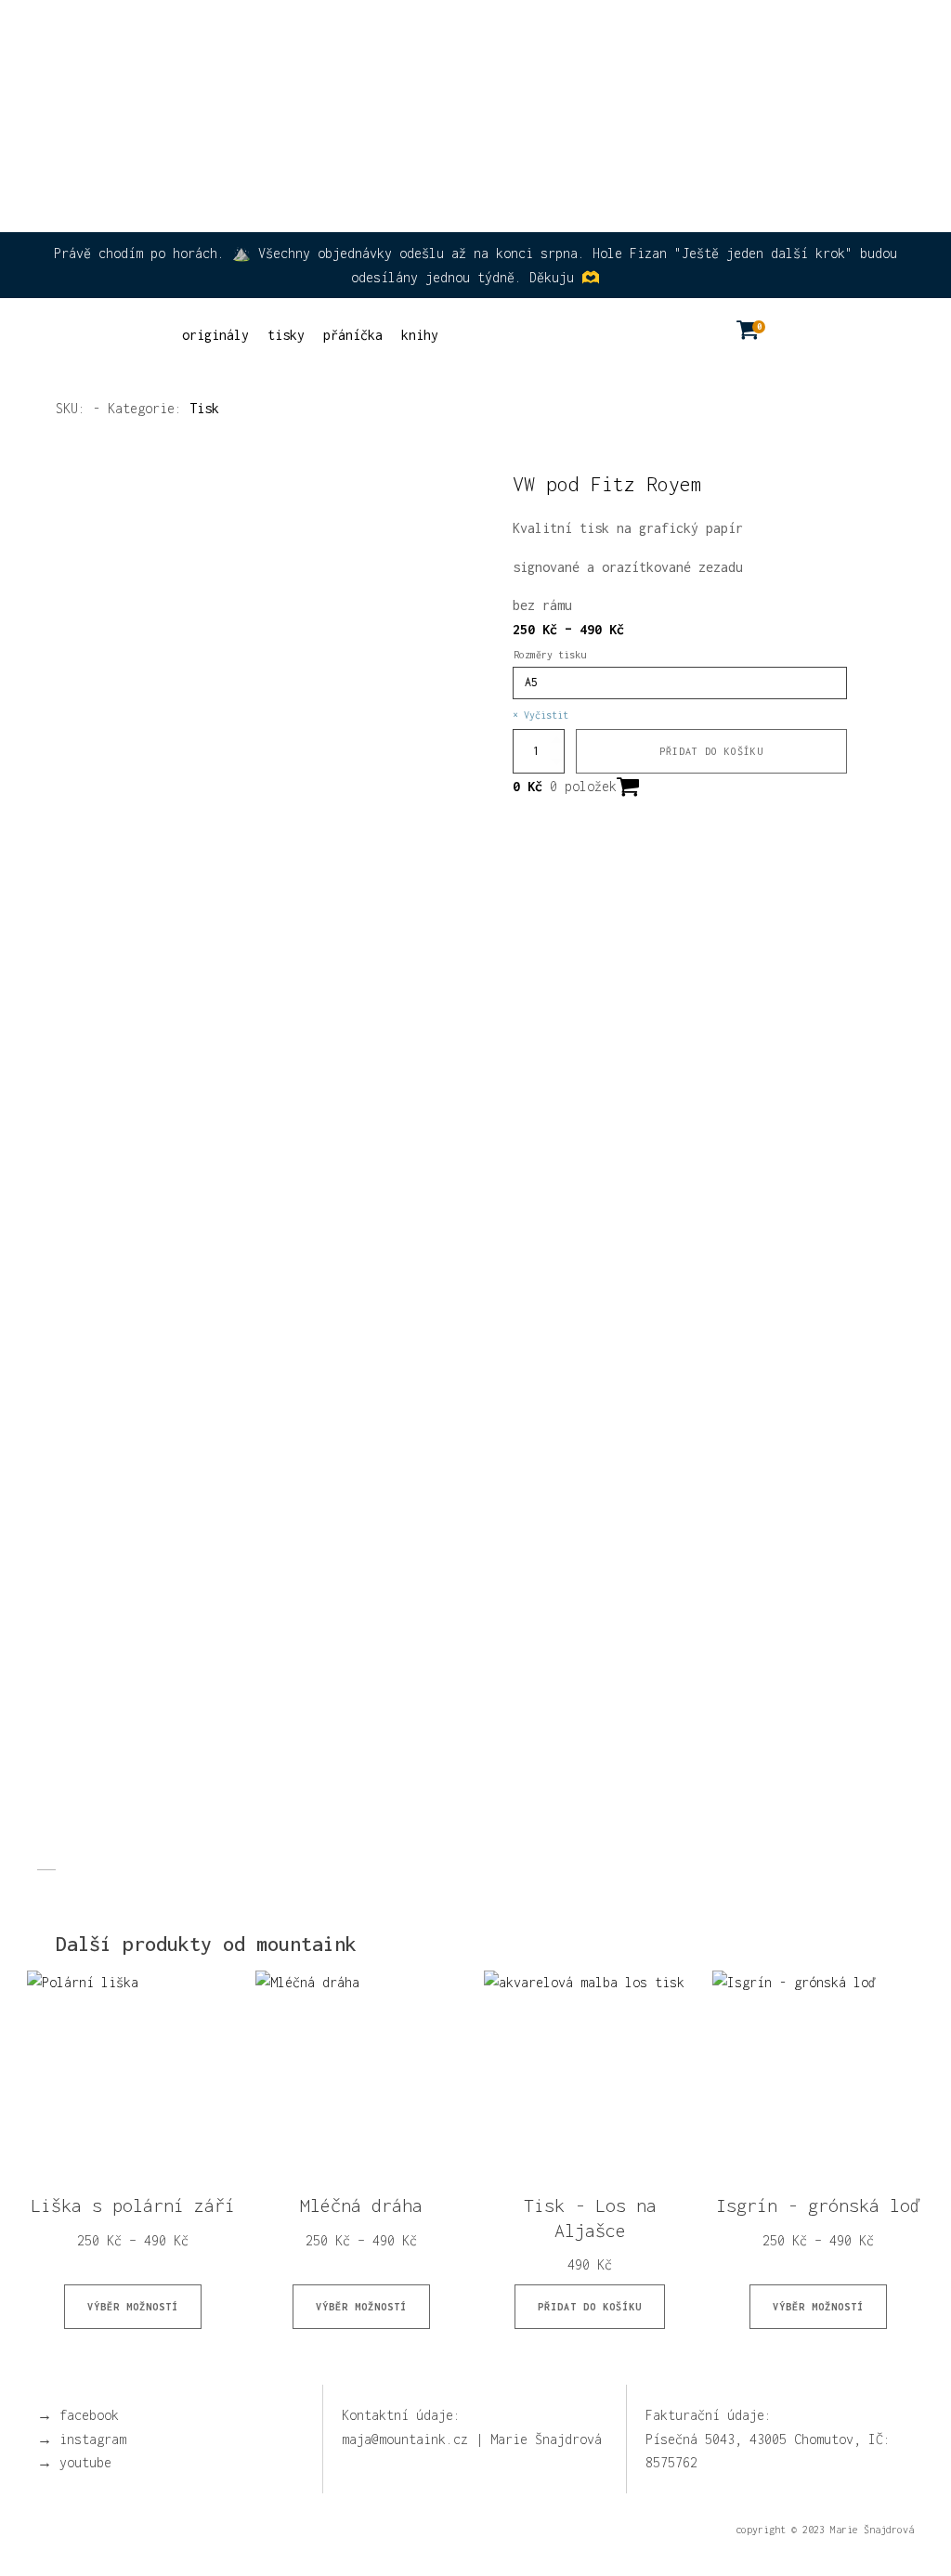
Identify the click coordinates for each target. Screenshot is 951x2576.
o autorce (683, 40)
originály (215, 335)
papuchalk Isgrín (345, 38)
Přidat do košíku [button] (590, 2307)
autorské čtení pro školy (523, 38)
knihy (420, 335)
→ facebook (78, 2415)
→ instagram (82, 2439)
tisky (286, 335)
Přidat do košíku (711, 751)
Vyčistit (546, 715)
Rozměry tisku (550, 655)
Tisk (204, 408)
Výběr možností (133, 2307)
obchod (788, 38)
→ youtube (74, 2462)
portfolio (880, 38)
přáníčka (353, 335)
